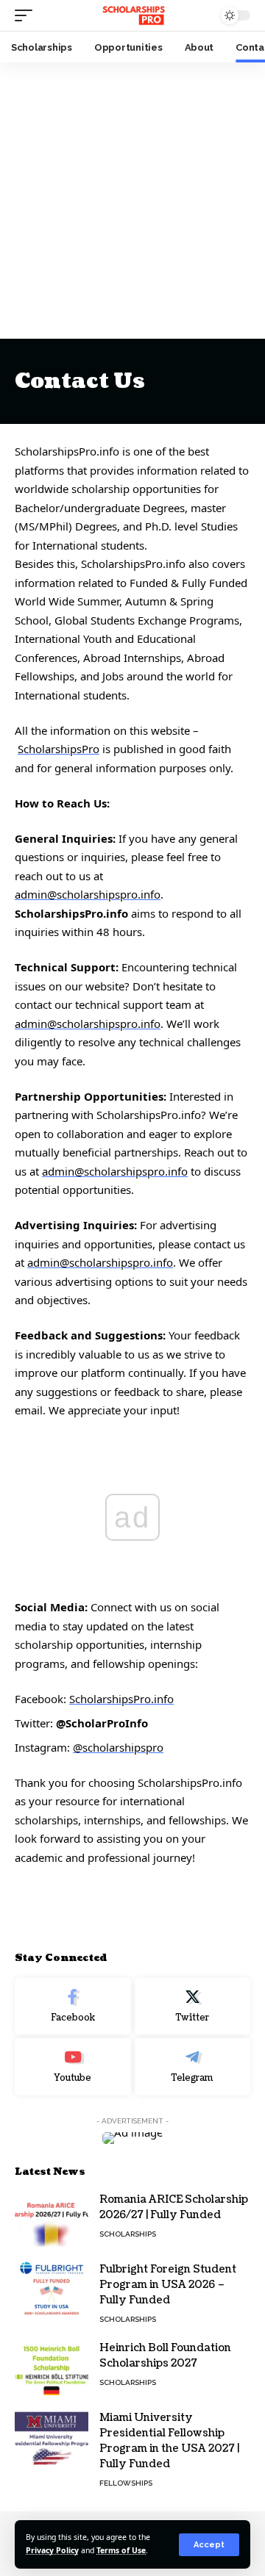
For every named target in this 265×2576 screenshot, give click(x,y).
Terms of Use (121, 2550)
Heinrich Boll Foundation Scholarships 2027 (165, 2356)
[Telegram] (193, 2067)
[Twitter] (193, 2007)
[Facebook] (73, 2007)
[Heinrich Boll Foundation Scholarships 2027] (52, 2368)
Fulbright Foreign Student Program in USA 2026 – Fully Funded (168, 2285)
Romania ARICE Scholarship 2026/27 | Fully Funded (174, 2207)
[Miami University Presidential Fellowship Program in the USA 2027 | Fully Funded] (52, 2438)
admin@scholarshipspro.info (88, 894)
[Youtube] (73, 2067)
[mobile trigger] (27, 15)
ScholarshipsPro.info (121, 1699)
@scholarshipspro (118, 1747)
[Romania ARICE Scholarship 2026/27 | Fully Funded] (52, 2219)
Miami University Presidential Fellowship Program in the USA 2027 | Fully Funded (169, 2441)
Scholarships (128, 2234)
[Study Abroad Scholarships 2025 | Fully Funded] (132, 15)
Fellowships (126, 2483)
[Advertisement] (132, 201)
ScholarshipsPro (59, 749)
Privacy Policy (52, 2550)
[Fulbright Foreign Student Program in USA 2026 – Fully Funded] (52, 2289)
